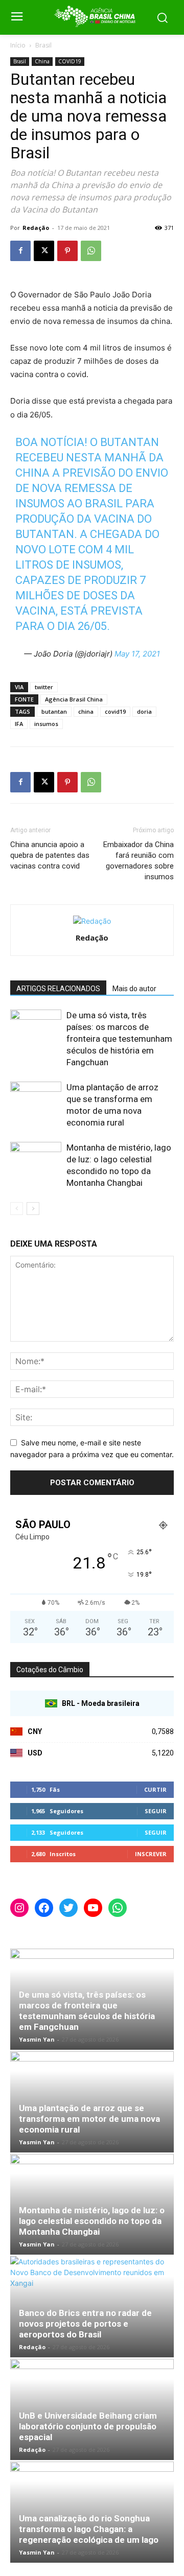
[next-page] (33, 1209)
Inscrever (151, 1854)
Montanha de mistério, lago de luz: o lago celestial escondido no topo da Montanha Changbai (92, 2221)
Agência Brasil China (74, 699)
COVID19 (70, 61)
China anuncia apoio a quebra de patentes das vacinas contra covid (50, 855)
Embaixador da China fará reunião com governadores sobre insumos (139, 861)
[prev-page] (17, 1209)
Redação (36, 228)
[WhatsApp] (91, 251)
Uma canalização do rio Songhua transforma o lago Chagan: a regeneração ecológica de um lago (89, 2529)
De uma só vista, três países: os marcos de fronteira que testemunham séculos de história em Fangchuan (119, 1039)
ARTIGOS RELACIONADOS (58, 989)
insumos (46, 724)
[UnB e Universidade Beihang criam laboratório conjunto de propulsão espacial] (92, 2409)
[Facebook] (20, 251)
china (86, 711)
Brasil (43, 45)
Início (18, 45)
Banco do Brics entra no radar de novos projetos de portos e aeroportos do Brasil (85, 2324)
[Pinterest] (67, 251)
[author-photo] (92, 921)
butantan (54, 711)
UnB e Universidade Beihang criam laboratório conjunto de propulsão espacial (88, 2426)
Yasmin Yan (37, 2039)
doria (144, 711)
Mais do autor (134, 989)
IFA (19, 724)
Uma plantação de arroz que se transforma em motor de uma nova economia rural (89, 2119)
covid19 (115, 711)
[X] (44, 251)
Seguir (156, 1811)
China (42, 61)
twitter (44, 687)
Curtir (155, 1789)
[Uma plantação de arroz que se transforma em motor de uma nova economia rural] (36, 1099)
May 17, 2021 (137, 654)
